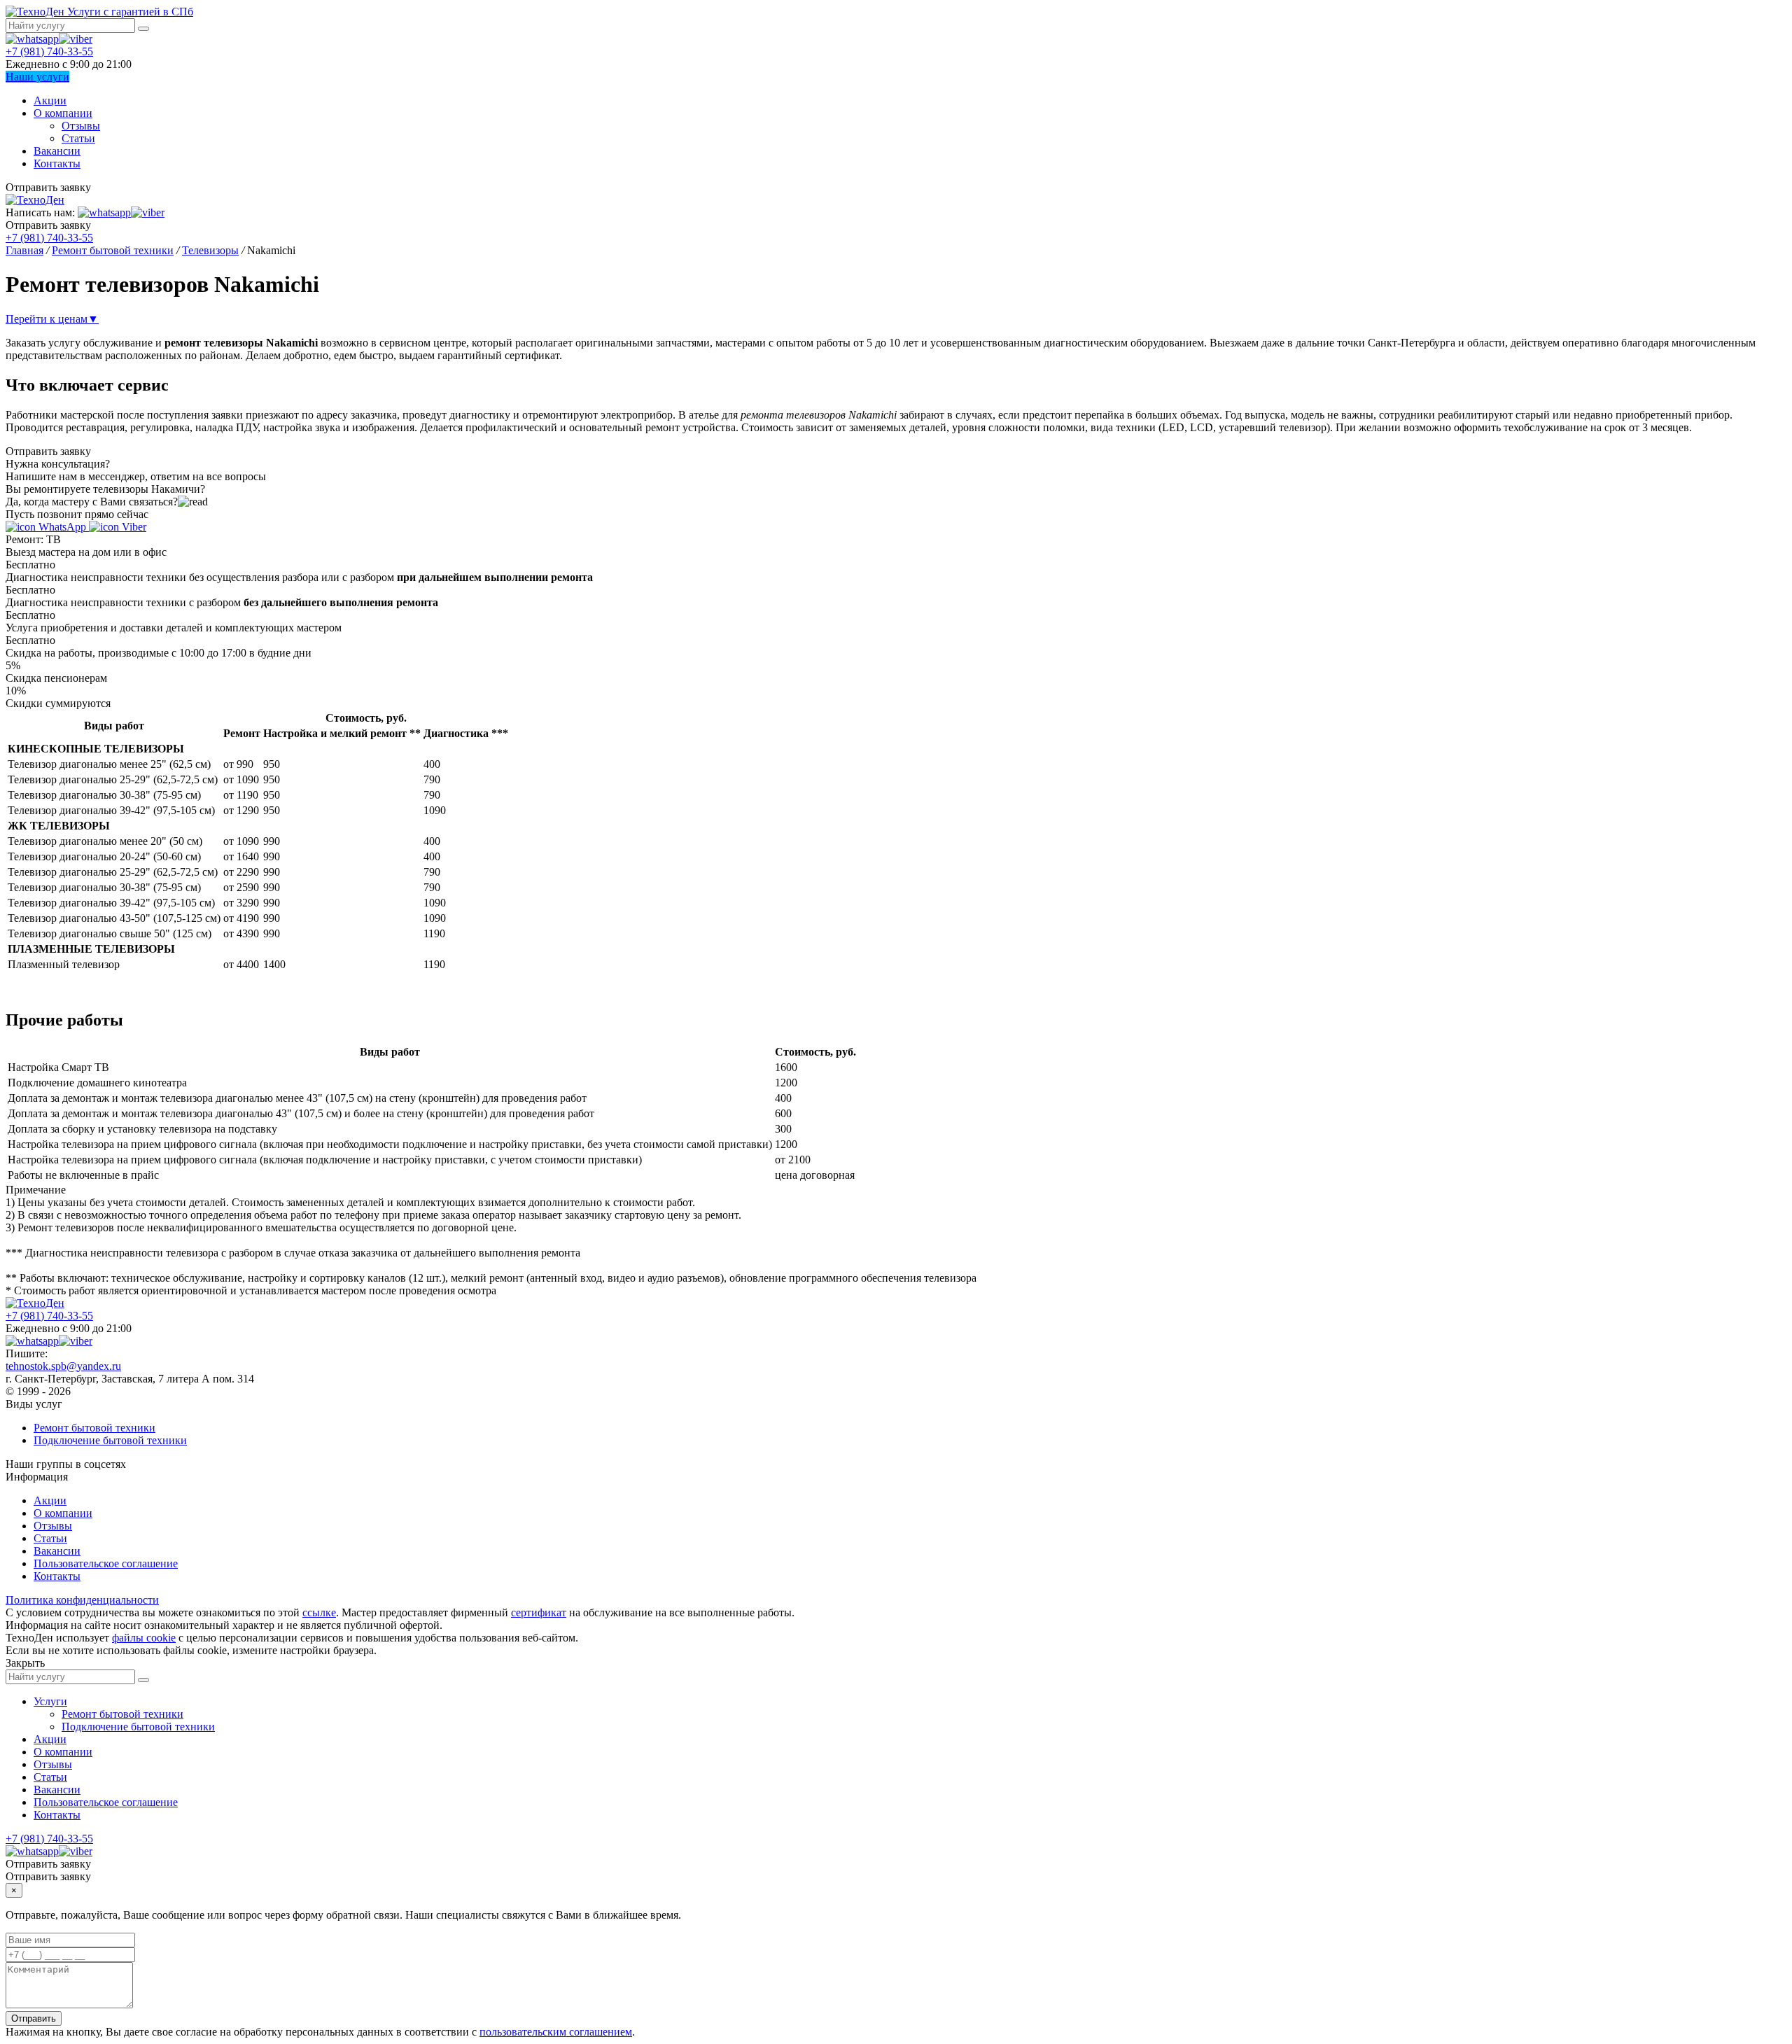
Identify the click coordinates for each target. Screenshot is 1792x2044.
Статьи (78, 138)
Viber (133, 527)
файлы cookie (144, 1638)
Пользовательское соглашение (106, 1563)
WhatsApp (62, 527)
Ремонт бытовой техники (94, 1428)
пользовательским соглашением (556, 2032)
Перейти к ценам (52, 319)
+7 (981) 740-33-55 (49, 51)
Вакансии (57, 151)
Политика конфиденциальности (82, 1600)
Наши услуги (37, 77)
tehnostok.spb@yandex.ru (63, 1366)
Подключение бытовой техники (110, 1440)
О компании (63, 113)
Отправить (34, 2018)
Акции (50, 100)
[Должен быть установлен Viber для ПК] (76, 39)
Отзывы (81, 126)
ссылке (319, 1612)
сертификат (539, 1612)
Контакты (57, 163)
